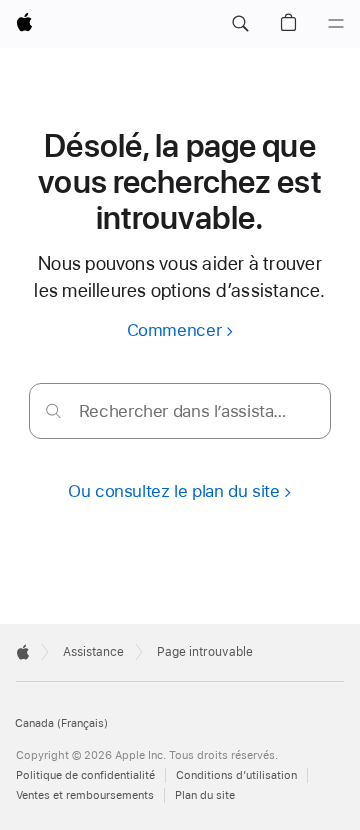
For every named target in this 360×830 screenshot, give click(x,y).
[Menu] (336, 24)
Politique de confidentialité (85, 775)
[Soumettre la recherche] (53, 410)
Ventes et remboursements (85, 795)
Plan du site (205, 795)
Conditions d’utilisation (236, 775)
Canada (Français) (61, 723)
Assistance (93, 652)
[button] (240, 24)
